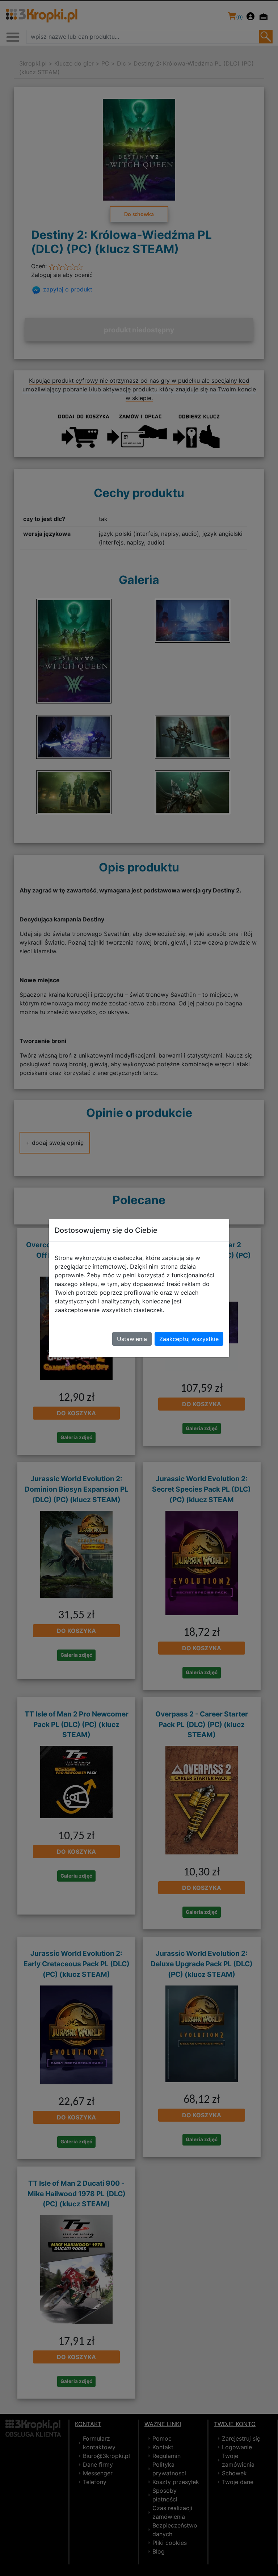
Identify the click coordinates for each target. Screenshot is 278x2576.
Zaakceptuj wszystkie (189, 1339)
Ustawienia (132, 1339)
